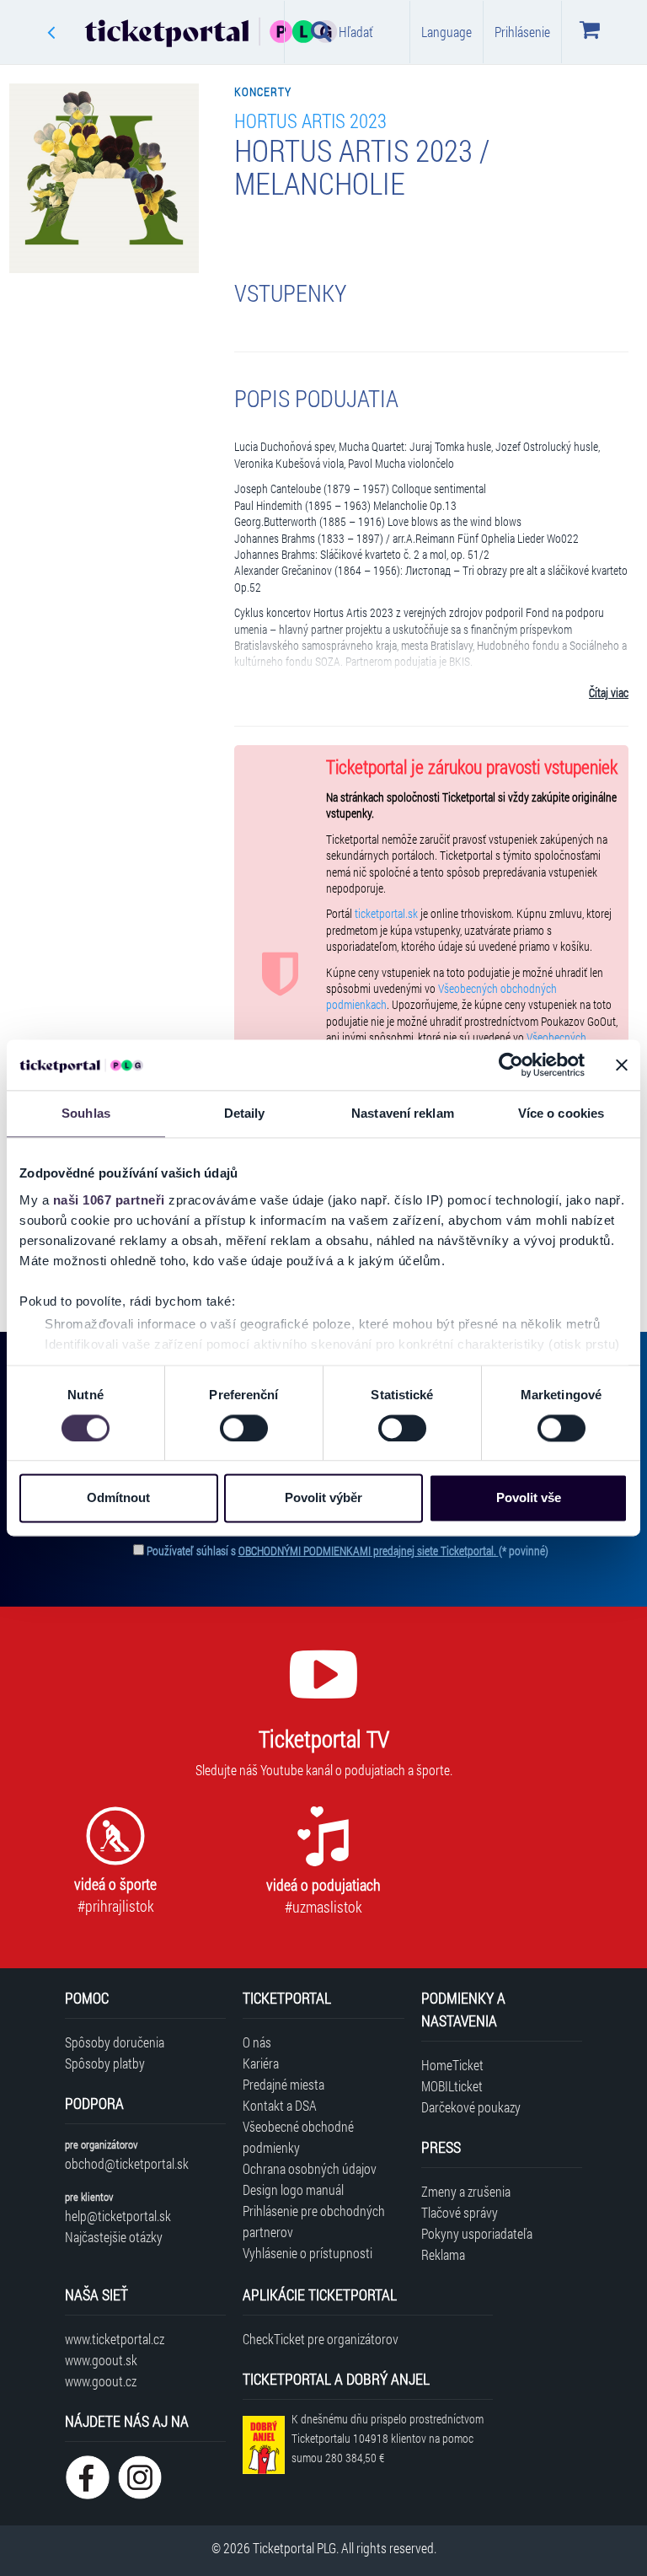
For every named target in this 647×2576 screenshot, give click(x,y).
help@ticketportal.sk (118, 2216)
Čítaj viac (609, 693)
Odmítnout (118, 1498)
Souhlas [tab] (86, 1113)
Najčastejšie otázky (114, 2237)
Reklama (443, 2254)
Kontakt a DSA (280, 2105)
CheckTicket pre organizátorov (321, 2339)
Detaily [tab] (245, 1113)
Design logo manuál (293, 2190)
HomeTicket (452, 2065)
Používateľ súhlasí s (348, 1551)
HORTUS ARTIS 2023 (310, 120)
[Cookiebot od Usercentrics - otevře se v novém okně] (511, 1065)
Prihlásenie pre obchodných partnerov (314, 2221)
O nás (257, 2042)
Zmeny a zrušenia (466, 2191)
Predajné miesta (283, 2084)
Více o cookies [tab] (561, 1113)
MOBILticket (452, 2086)
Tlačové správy (460, 2212)
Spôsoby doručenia (115, 2042)
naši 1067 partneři (109, 1200)
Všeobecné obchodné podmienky (298, 2137)
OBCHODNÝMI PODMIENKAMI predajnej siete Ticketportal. (369, 1551)
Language (446, 32)
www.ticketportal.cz (115, 2339)
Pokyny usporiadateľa (477, 2233)
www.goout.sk (101, 2360)
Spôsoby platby (105, 2063)
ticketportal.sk (386, 914)
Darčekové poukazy (471, 2107)
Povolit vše (529, 1498)
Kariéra (261, 2063)
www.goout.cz (101, 2381)
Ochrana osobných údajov (310, 2168)
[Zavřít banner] (622, 1065)
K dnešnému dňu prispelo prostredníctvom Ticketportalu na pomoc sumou (388, 2438)
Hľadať (356, 32)
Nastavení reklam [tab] (403, 1113)
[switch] (244, 1428)
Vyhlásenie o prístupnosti (307, 2253)
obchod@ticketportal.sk (127, 2163)
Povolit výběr (323, 1498)
